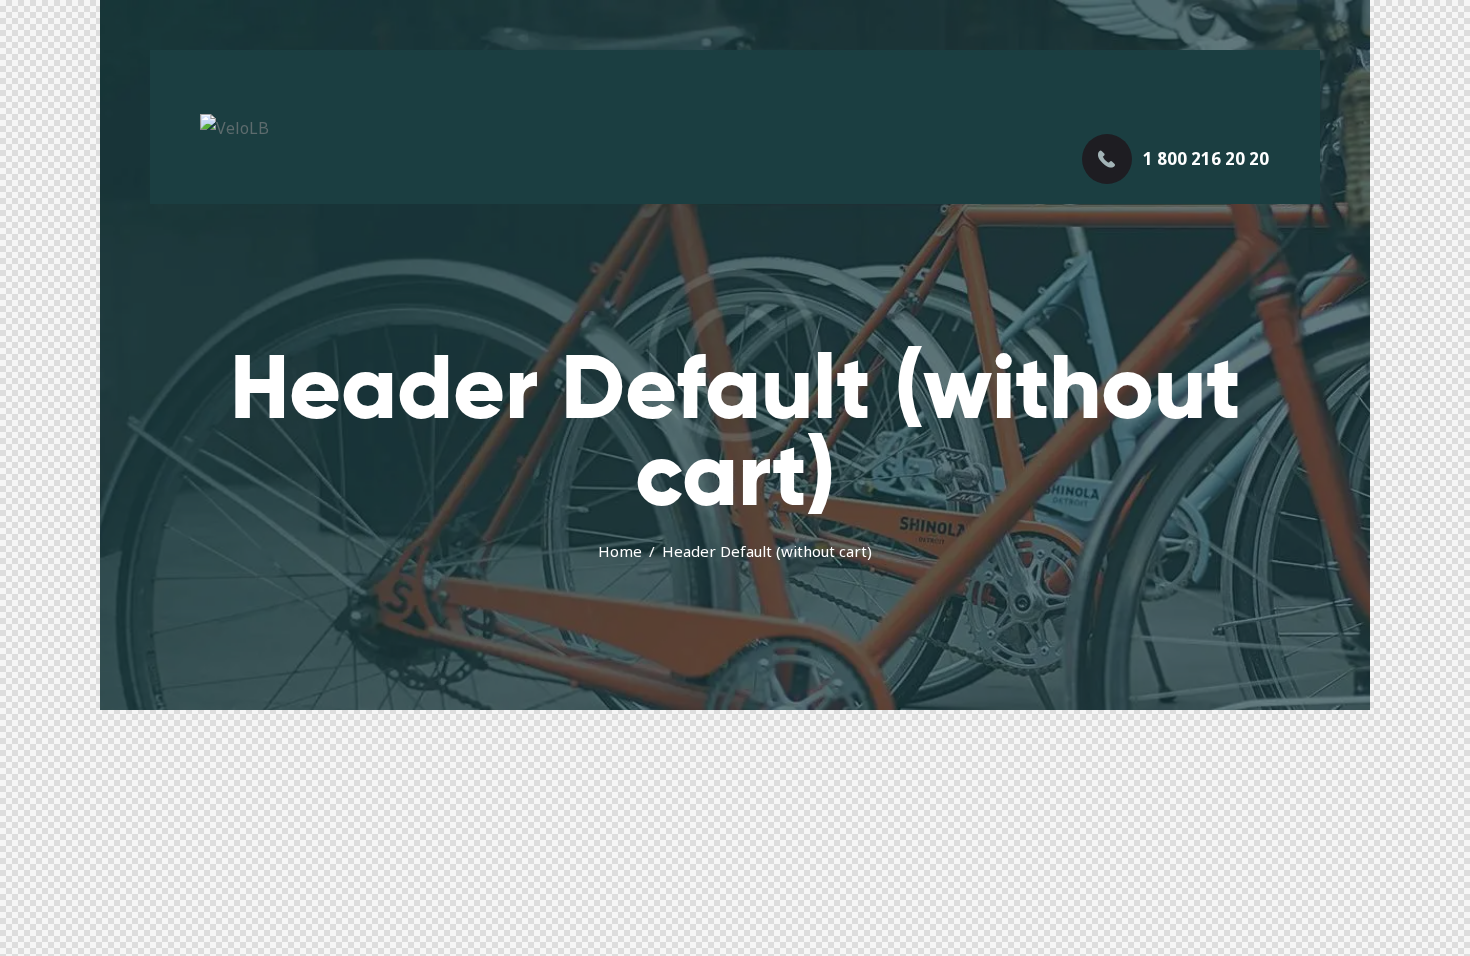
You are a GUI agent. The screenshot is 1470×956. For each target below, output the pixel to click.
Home (620, 551)
